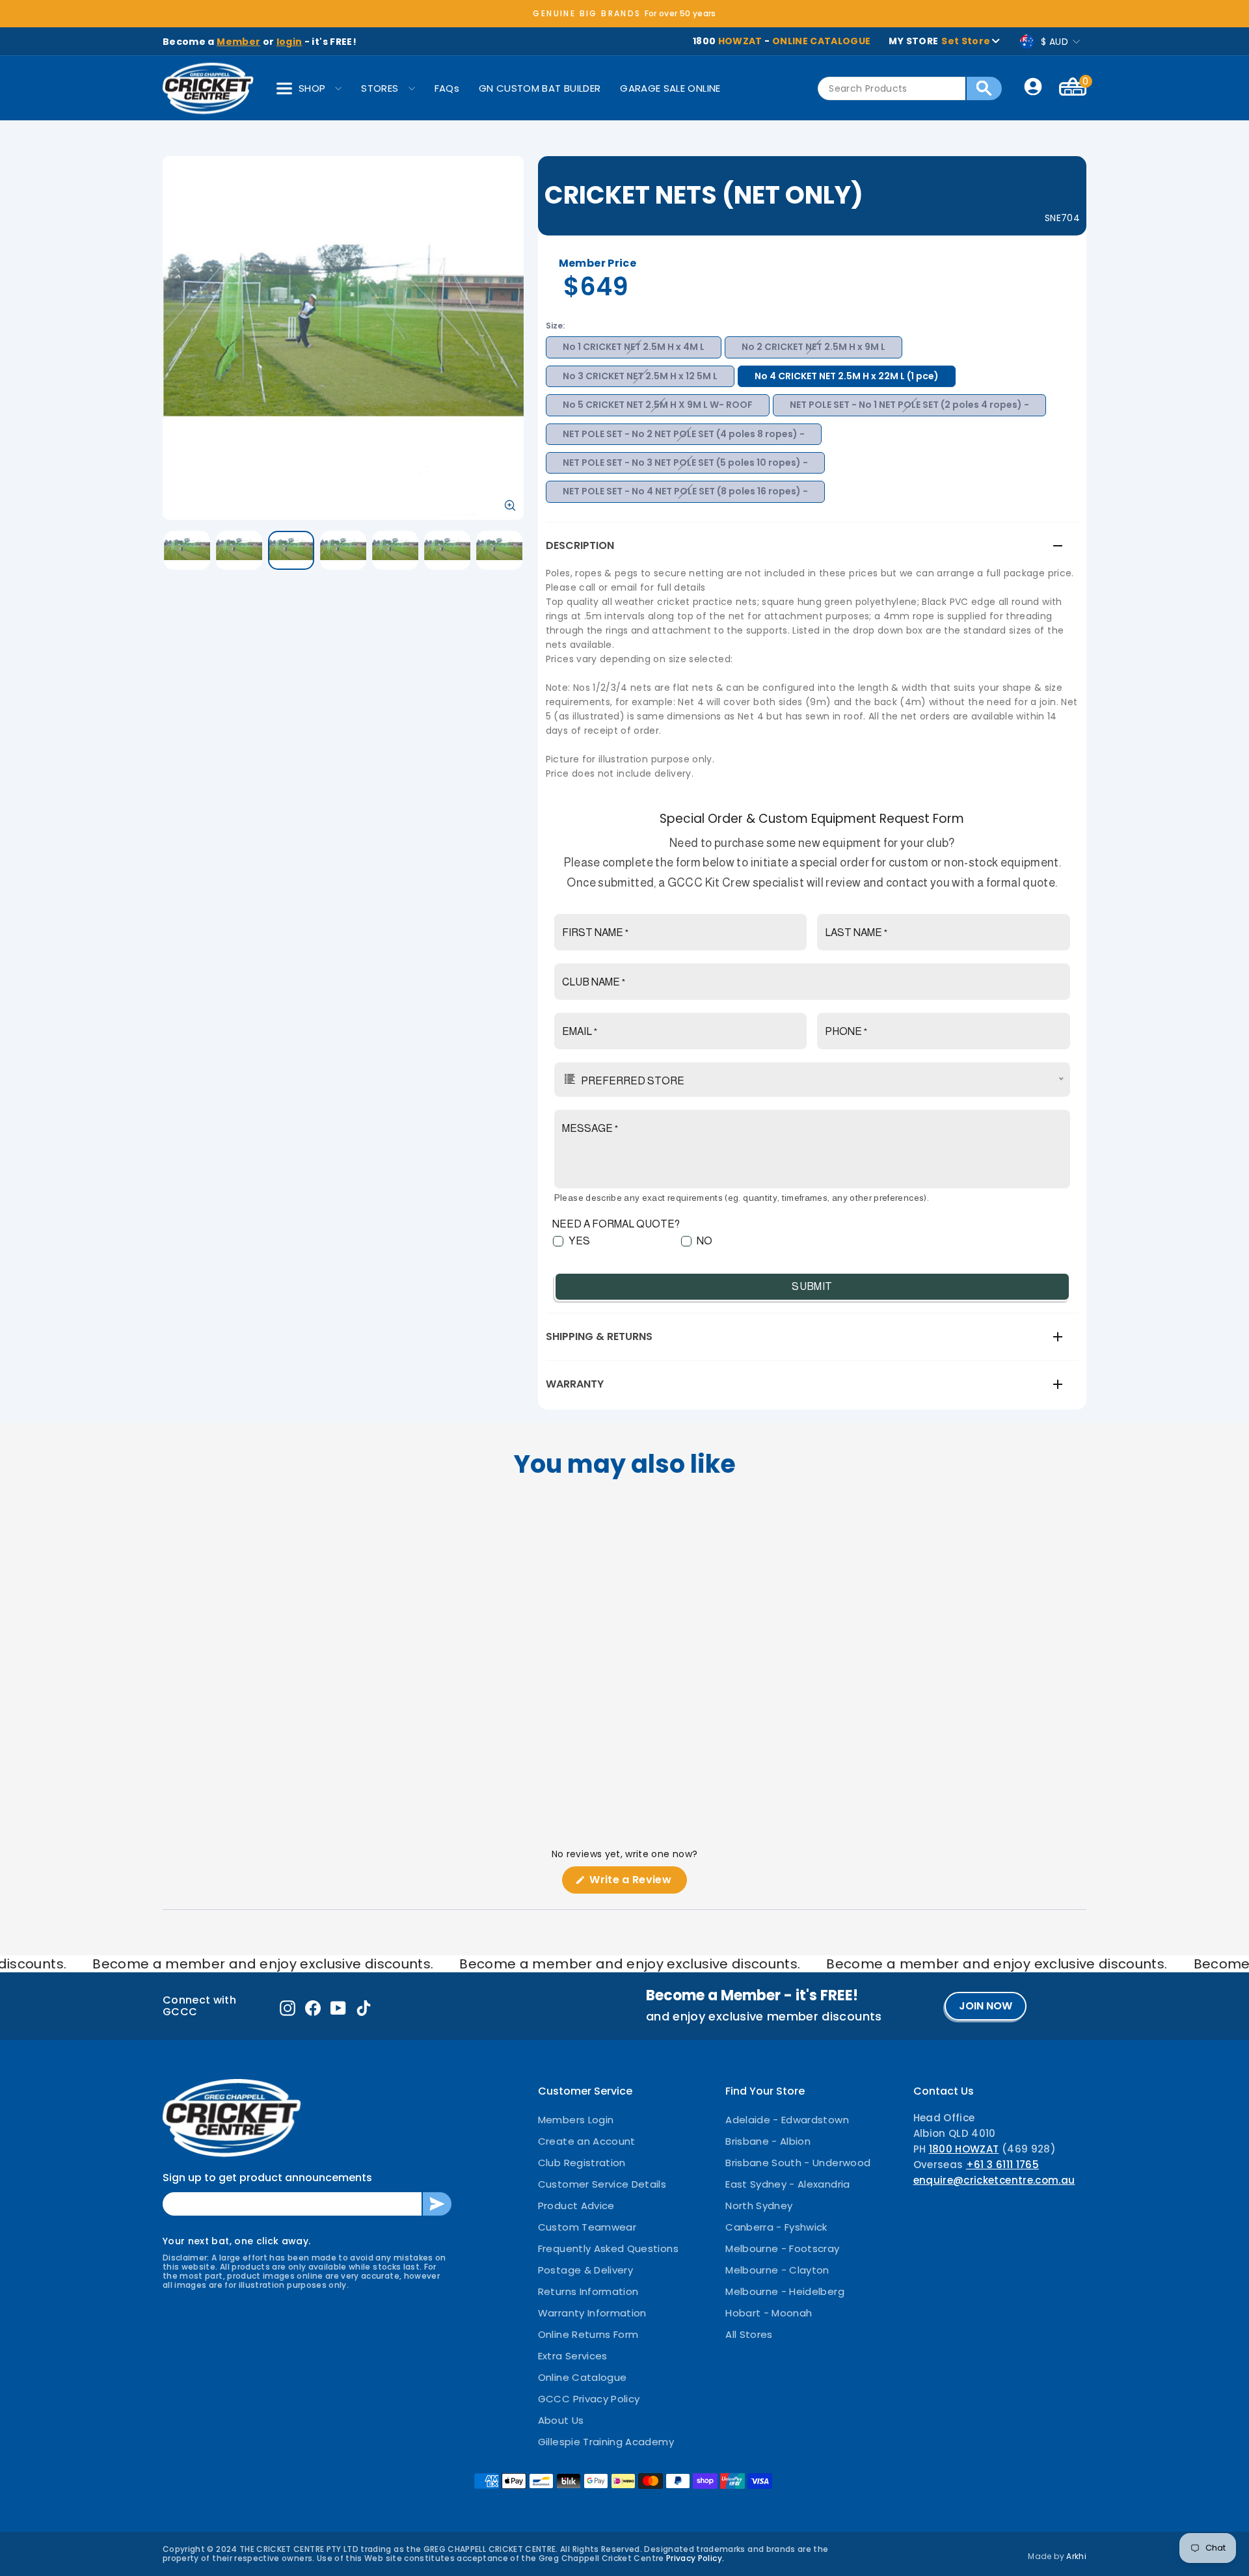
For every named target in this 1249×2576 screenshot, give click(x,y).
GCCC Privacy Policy (589, 2399)
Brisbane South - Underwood (798, 2163)
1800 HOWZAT (964, 2149)
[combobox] (892, 88)
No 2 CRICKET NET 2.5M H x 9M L (813, 347)
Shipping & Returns (599, 1336)
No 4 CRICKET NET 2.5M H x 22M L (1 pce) (847, 376)
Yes (579, 1241)
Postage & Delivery (585, 2270)
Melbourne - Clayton (777, 2270)
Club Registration (582, 2163)
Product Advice (576, 2206)
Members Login (576, 2120)
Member (238, 42)
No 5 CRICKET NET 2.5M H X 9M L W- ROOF (658, 405)
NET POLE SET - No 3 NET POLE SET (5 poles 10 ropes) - (685, 463)
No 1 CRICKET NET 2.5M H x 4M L (634, 347)
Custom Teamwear (587, 2227)
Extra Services (573, 2356)
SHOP (312, 88)
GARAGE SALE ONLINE (670, 88)
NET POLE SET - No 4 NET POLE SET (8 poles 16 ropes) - (685, 491)
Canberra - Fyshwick (776, 2227)
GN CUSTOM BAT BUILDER (540, 88)
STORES (380, 88)
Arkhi (1076, 2556)
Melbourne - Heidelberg (785, 2291)
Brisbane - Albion (768, 2141)
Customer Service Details (602, 2184)
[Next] (722, 1597)
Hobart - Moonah (769, 2313)
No (705, 1241)
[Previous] (527, 1597)
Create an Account (587, 2141)
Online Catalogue (583, 2377)
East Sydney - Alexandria (787, 2184)
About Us (561, 2420)
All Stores (749, 2334)
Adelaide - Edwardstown (787, 2120)
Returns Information (588, 2291)
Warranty (575, 1384)
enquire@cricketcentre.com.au (994, 2180)
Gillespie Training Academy (606, 2442)
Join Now (986, 2006)
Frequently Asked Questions (608, 2248)
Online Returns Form (588, 2334)
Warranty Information (592, 2313)
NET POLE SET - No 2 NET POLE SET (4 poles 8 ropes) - (684, 434)
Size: (555, 326)
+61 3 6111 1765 (1002, 2165)
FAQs (447, 88)
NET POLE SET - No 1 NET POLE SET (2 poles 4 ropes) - (909, 405)
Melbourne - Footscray (782, 2248)
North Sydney (759, 2206)
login (289, 42)
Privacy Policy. (695, 2558)
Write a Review (637, 1883)
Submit (812, 1286)
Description (580, 545)
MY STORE (939, 41)
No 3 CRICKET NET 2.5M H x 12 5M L (640, 376)
